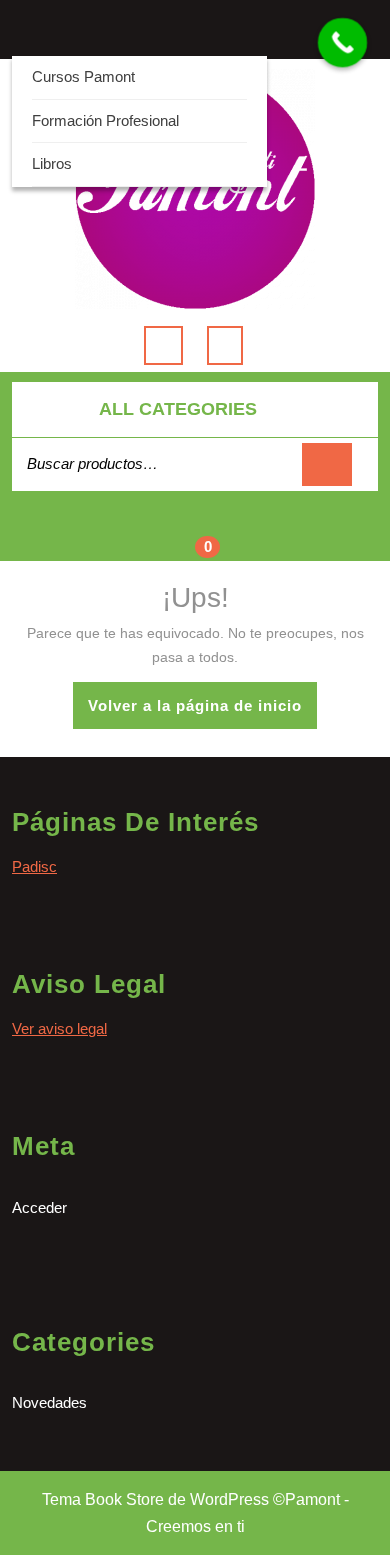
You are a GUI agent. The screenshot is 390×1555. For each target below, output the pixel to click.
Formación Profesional (105, 120)
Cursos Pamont (83, 76)
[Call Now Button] (343, 43)
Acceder (39, 1207)
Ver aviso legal (59, 1028)
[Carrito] (195, 537)
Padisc (34, 866)
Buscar (327, 464)
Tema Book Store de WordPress (155, 1499)
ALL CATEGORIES (178, 409)
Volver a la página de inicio (202, 712)
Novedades (49, 1402)
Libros (52, 163)
